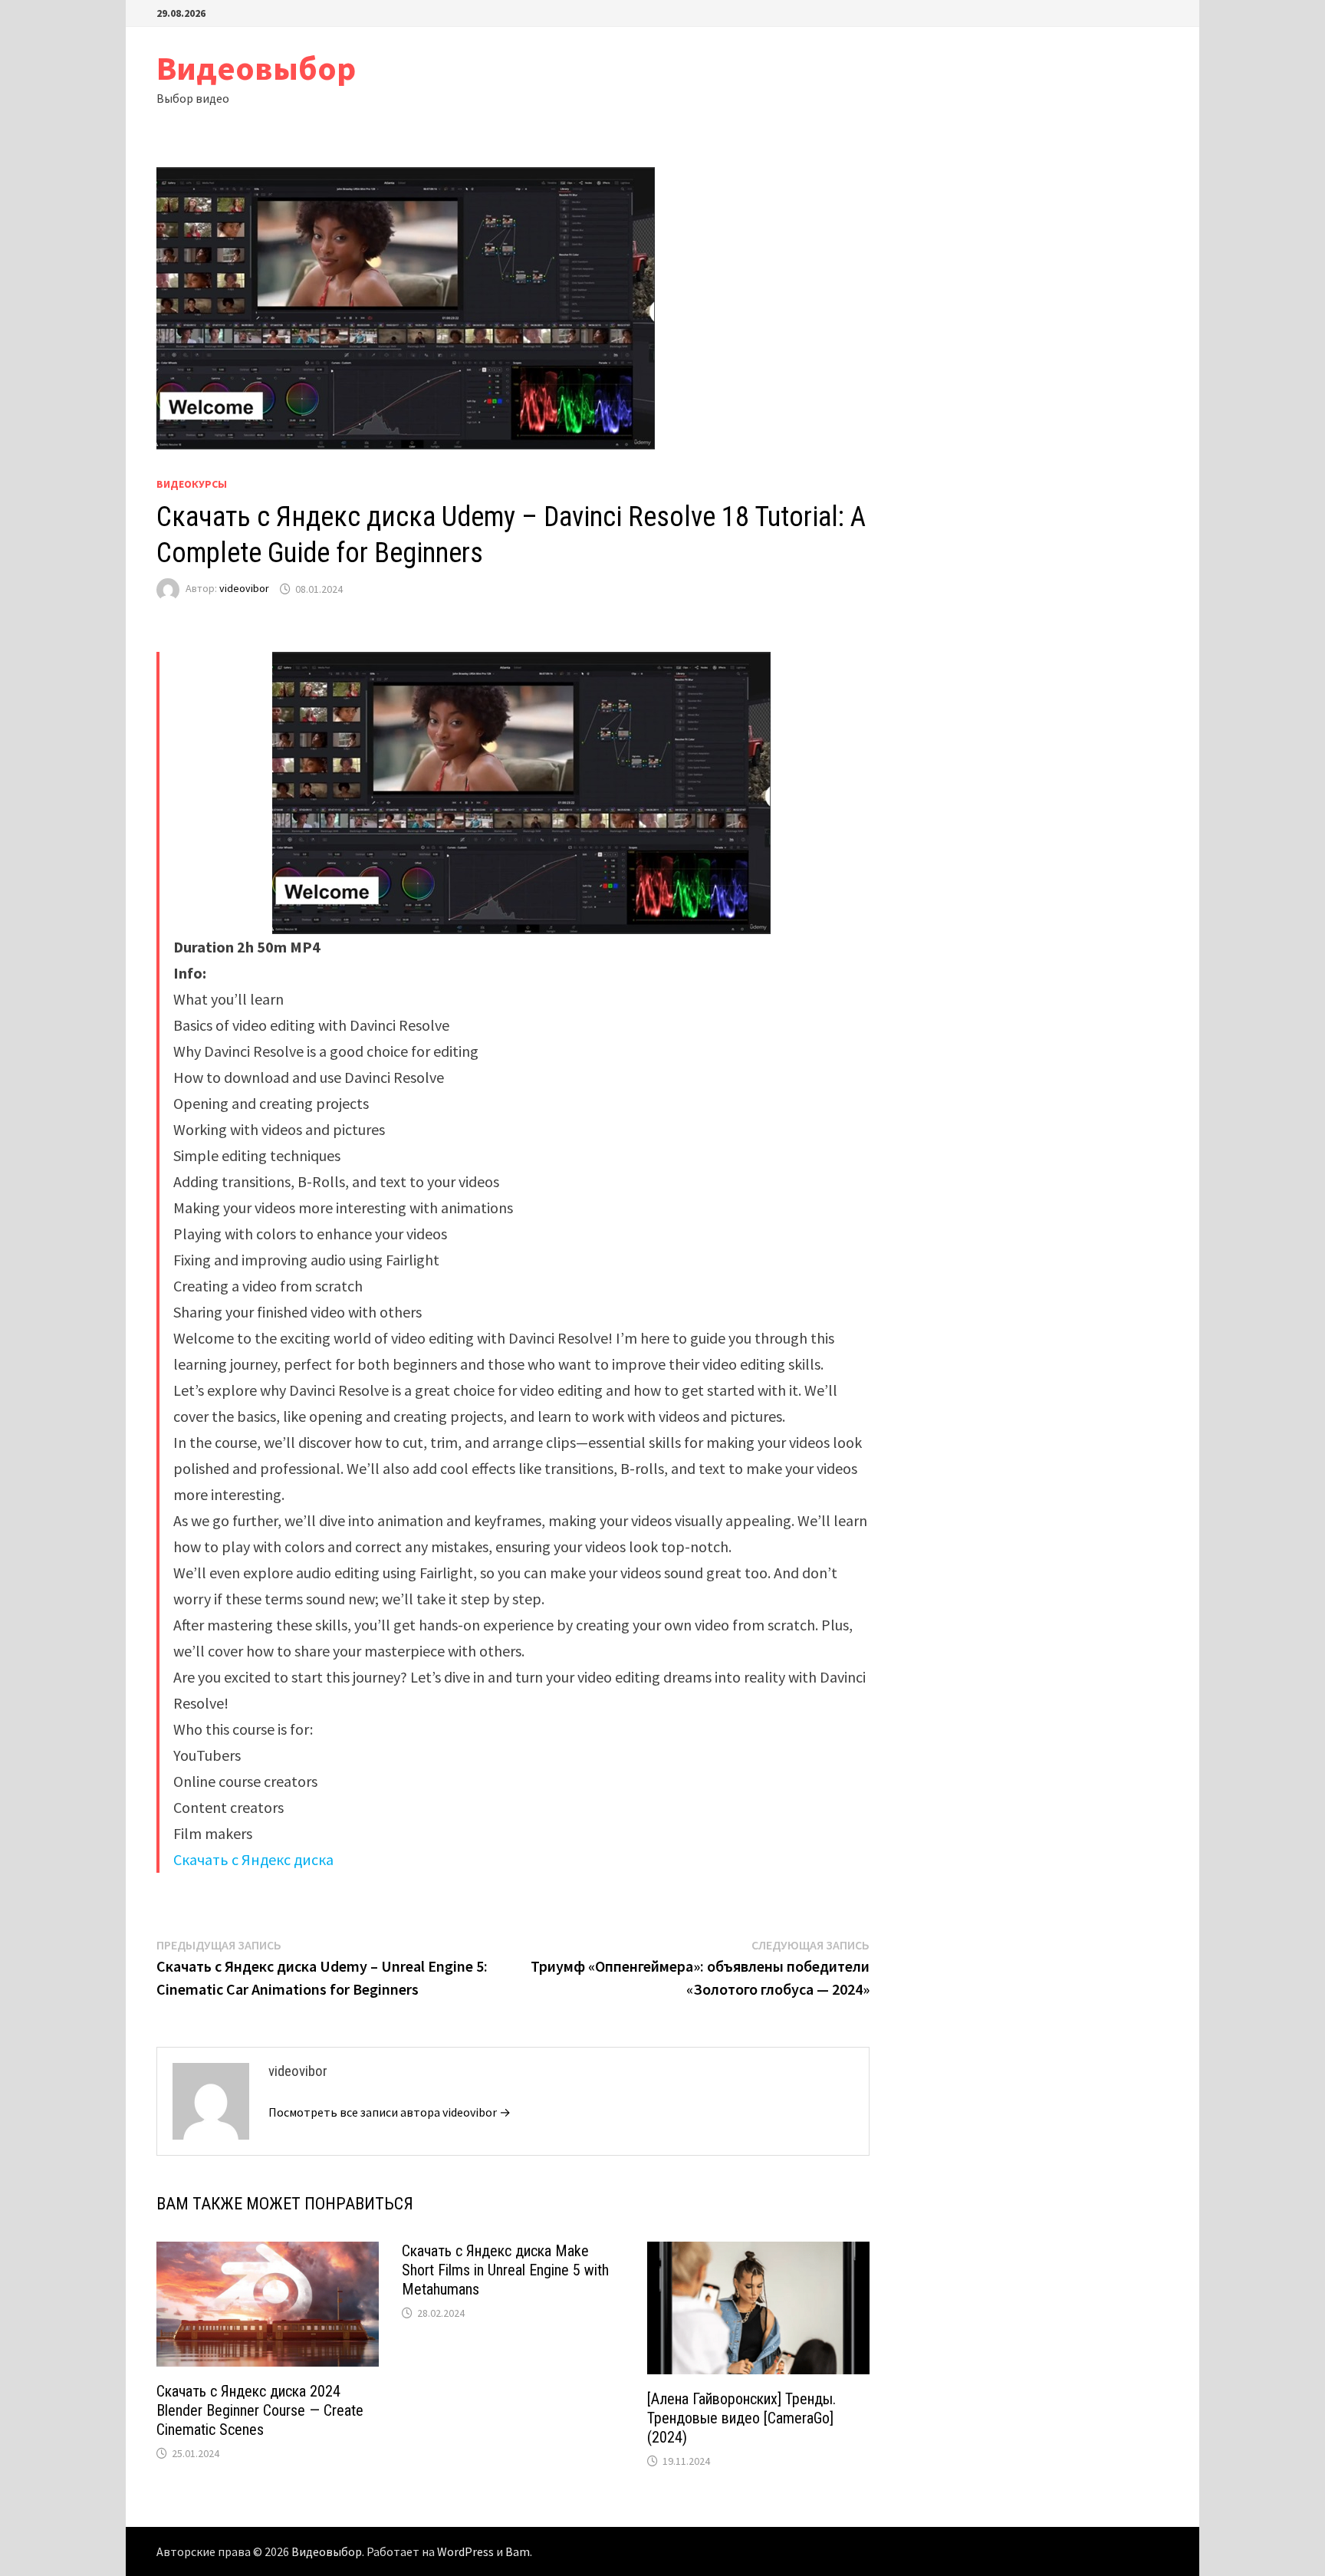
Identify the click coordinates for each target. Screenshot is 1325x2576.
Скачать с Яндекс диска (253, 1859)
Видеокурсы (192, 484)
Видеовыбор (256, 68)
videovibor (244, 589)
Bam (518, 2551)
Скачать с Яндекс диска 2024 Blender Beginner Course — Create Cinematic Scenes (260, 2410)
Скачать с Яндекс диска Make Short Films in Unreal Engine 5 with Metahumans (505, 2270)
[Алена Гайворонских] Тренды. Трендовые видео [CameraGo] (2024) (741, 2418)
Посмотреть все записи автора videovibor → (390, 2112)
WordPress (465, 2551)
